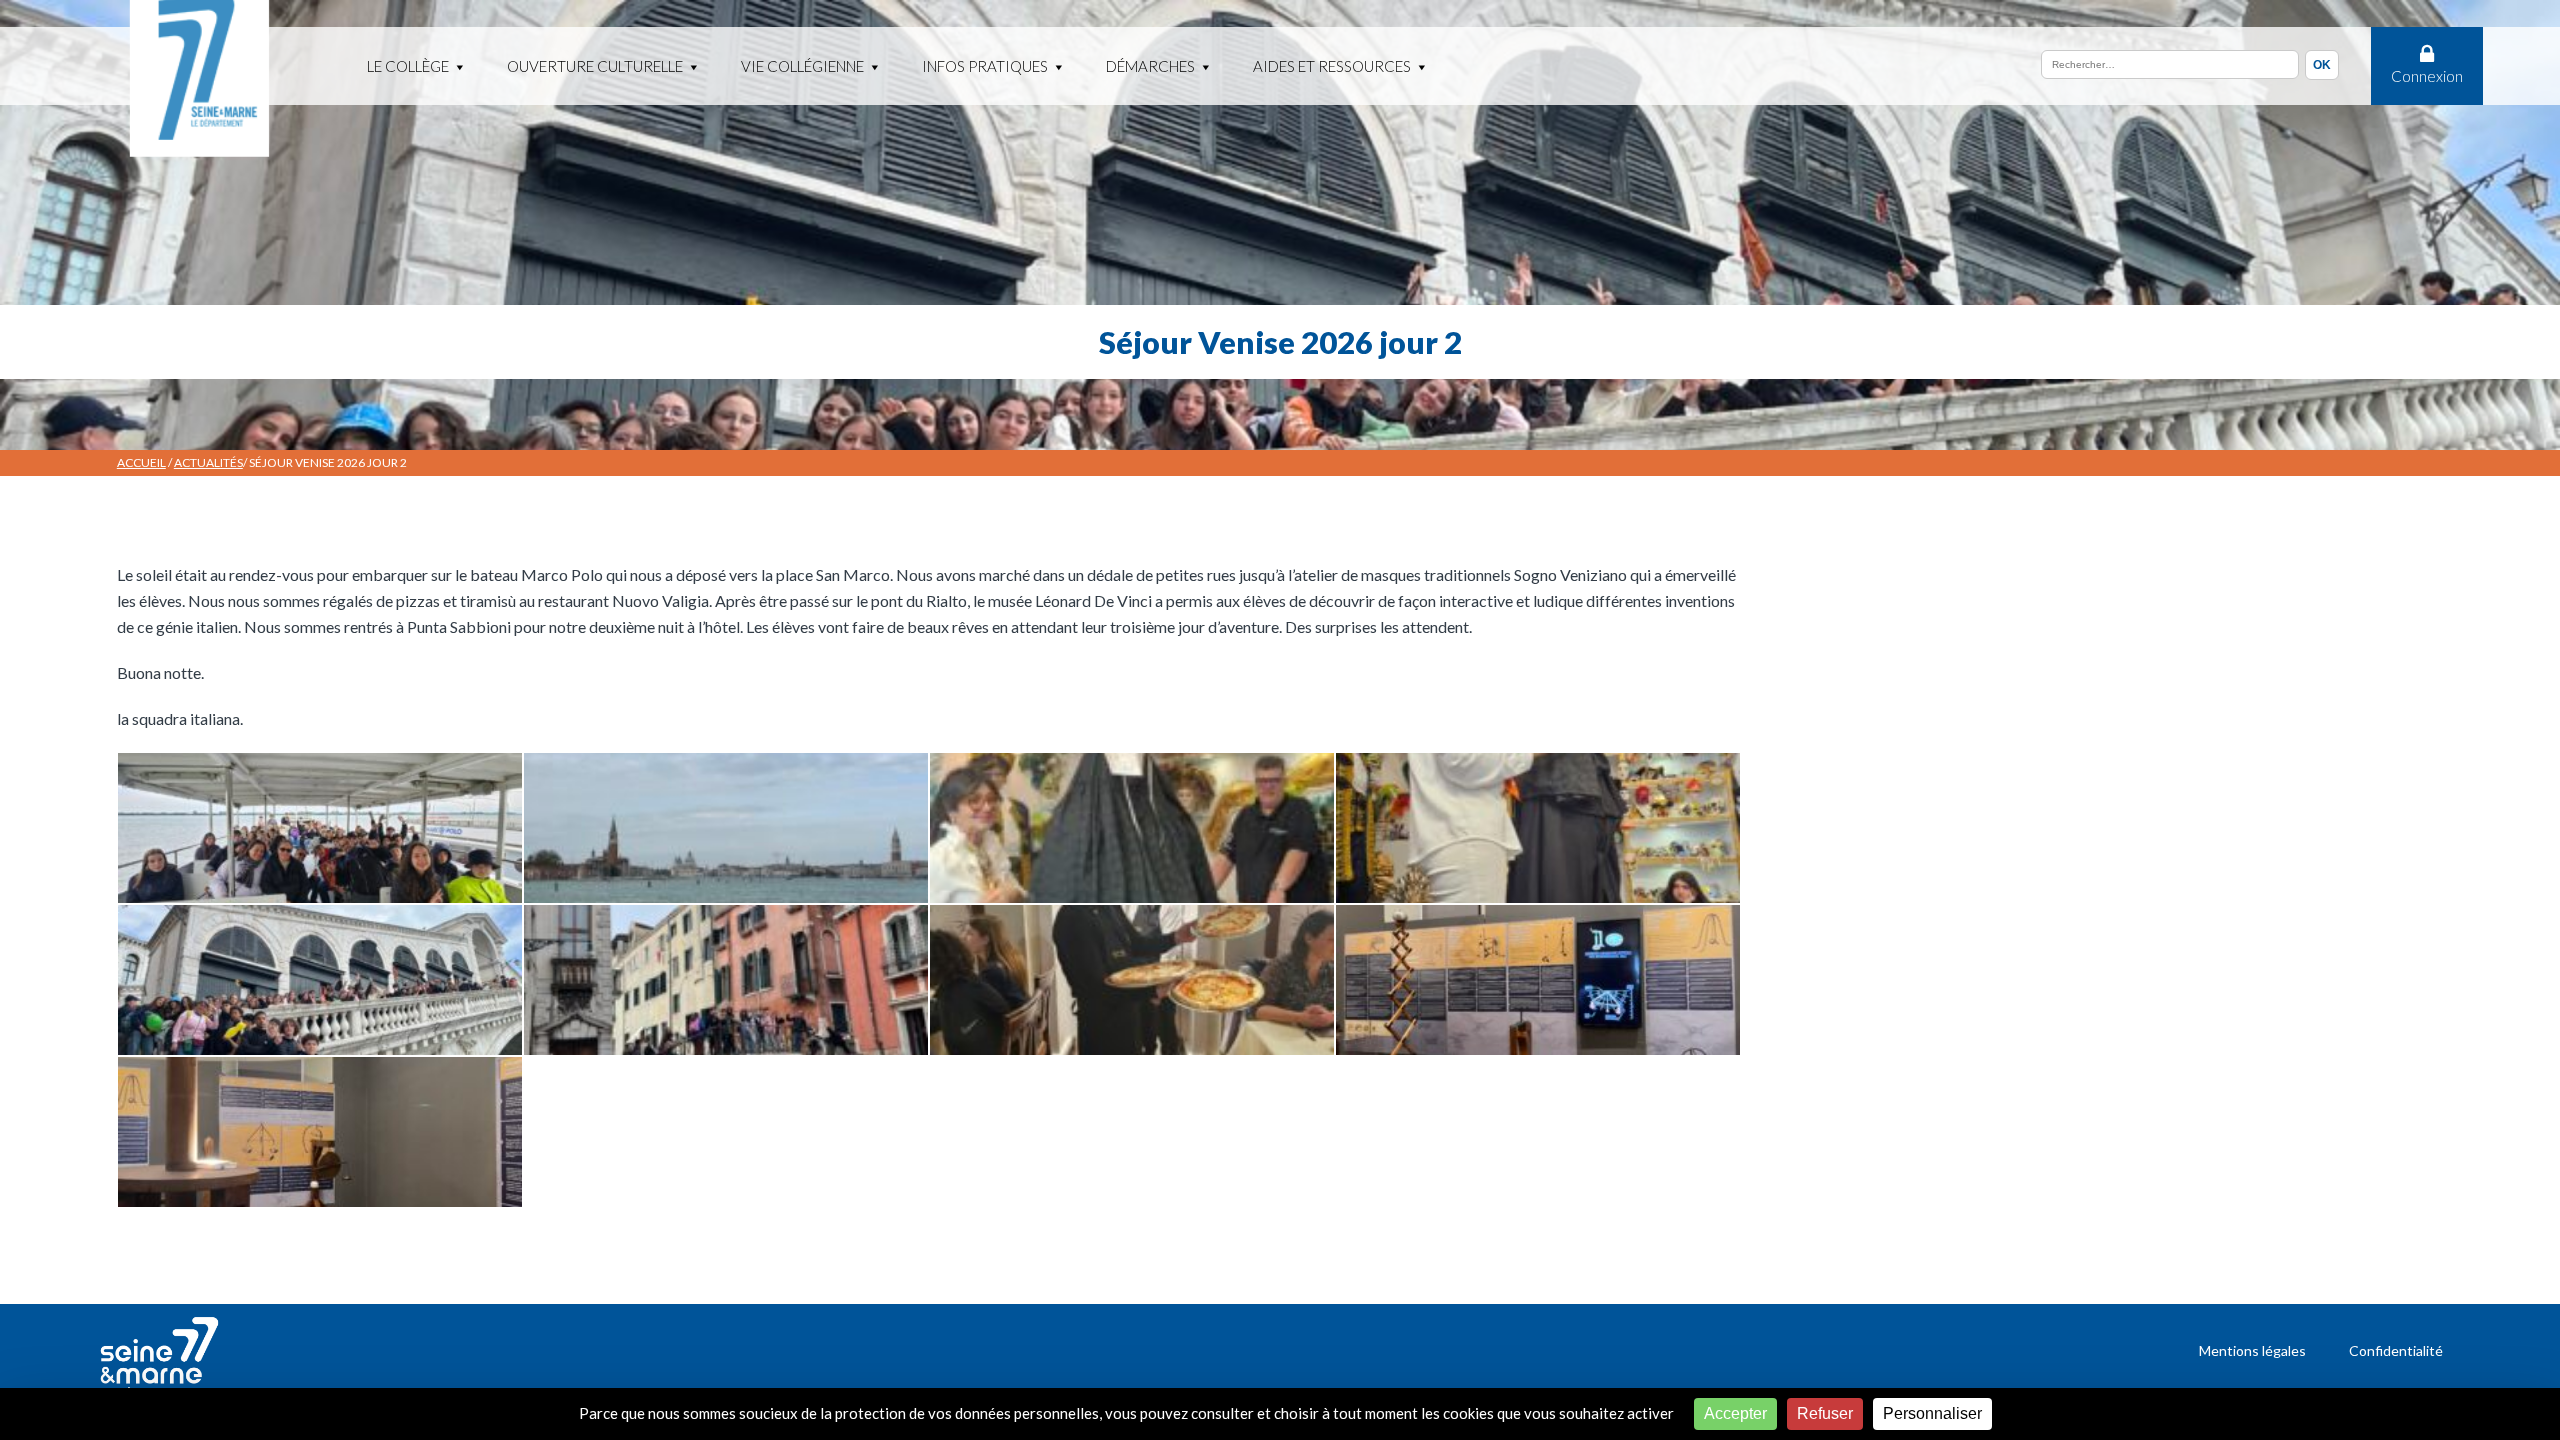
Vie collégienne (802, 66)
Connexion (2427, 76)
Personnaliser (1932, 1413)
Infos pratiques (985, 66)
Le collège (408, 66)
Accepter (1735, 1413)
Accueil (141, 462)
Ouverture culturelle (595, 66)
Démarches (1150, 66)
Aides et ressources (1332, 66)
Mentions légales (2252, 1350)
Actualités (208, 462)
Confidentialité (2396, 1350)
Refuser (1825, 1413)
